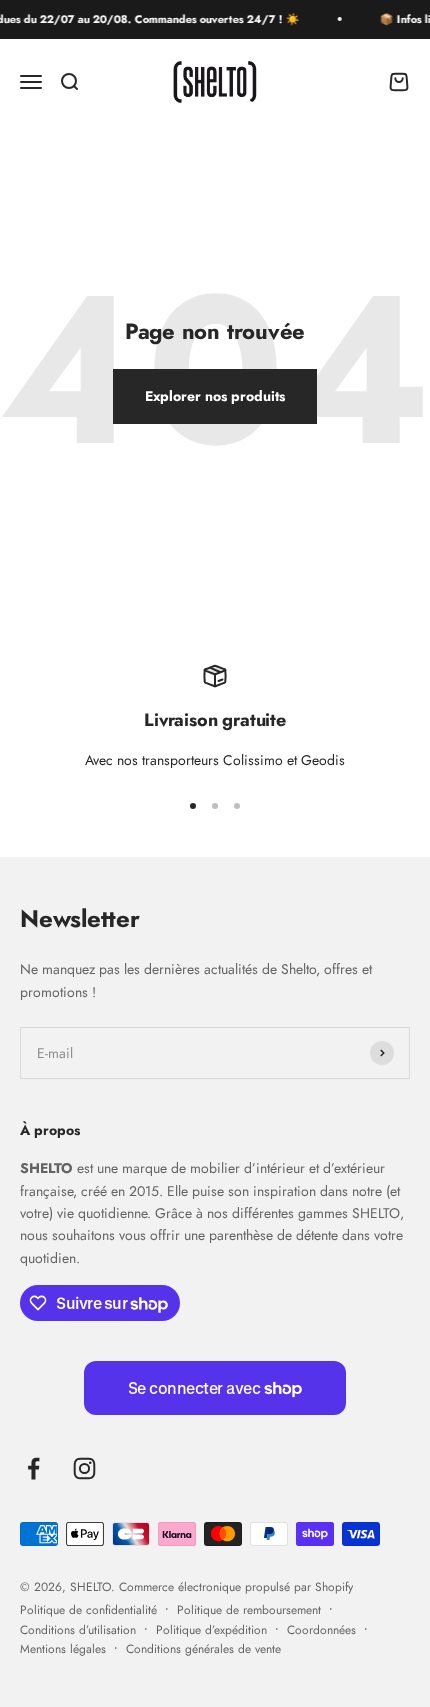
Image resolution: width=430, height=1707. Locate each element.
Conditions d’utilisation (78, 1630)
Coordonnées (321, 1630)
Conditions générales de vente (203, 1649)
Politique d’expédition (211, 1630)
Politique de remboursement (249, 1610)
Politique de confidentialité (88, 1610)
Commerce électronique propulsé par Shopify (236, 1587)
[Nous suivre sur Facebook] (33, 1468)
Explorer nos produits (215, 396)
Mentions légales (63, 1649)
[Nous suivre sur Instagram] (84, 1468)
